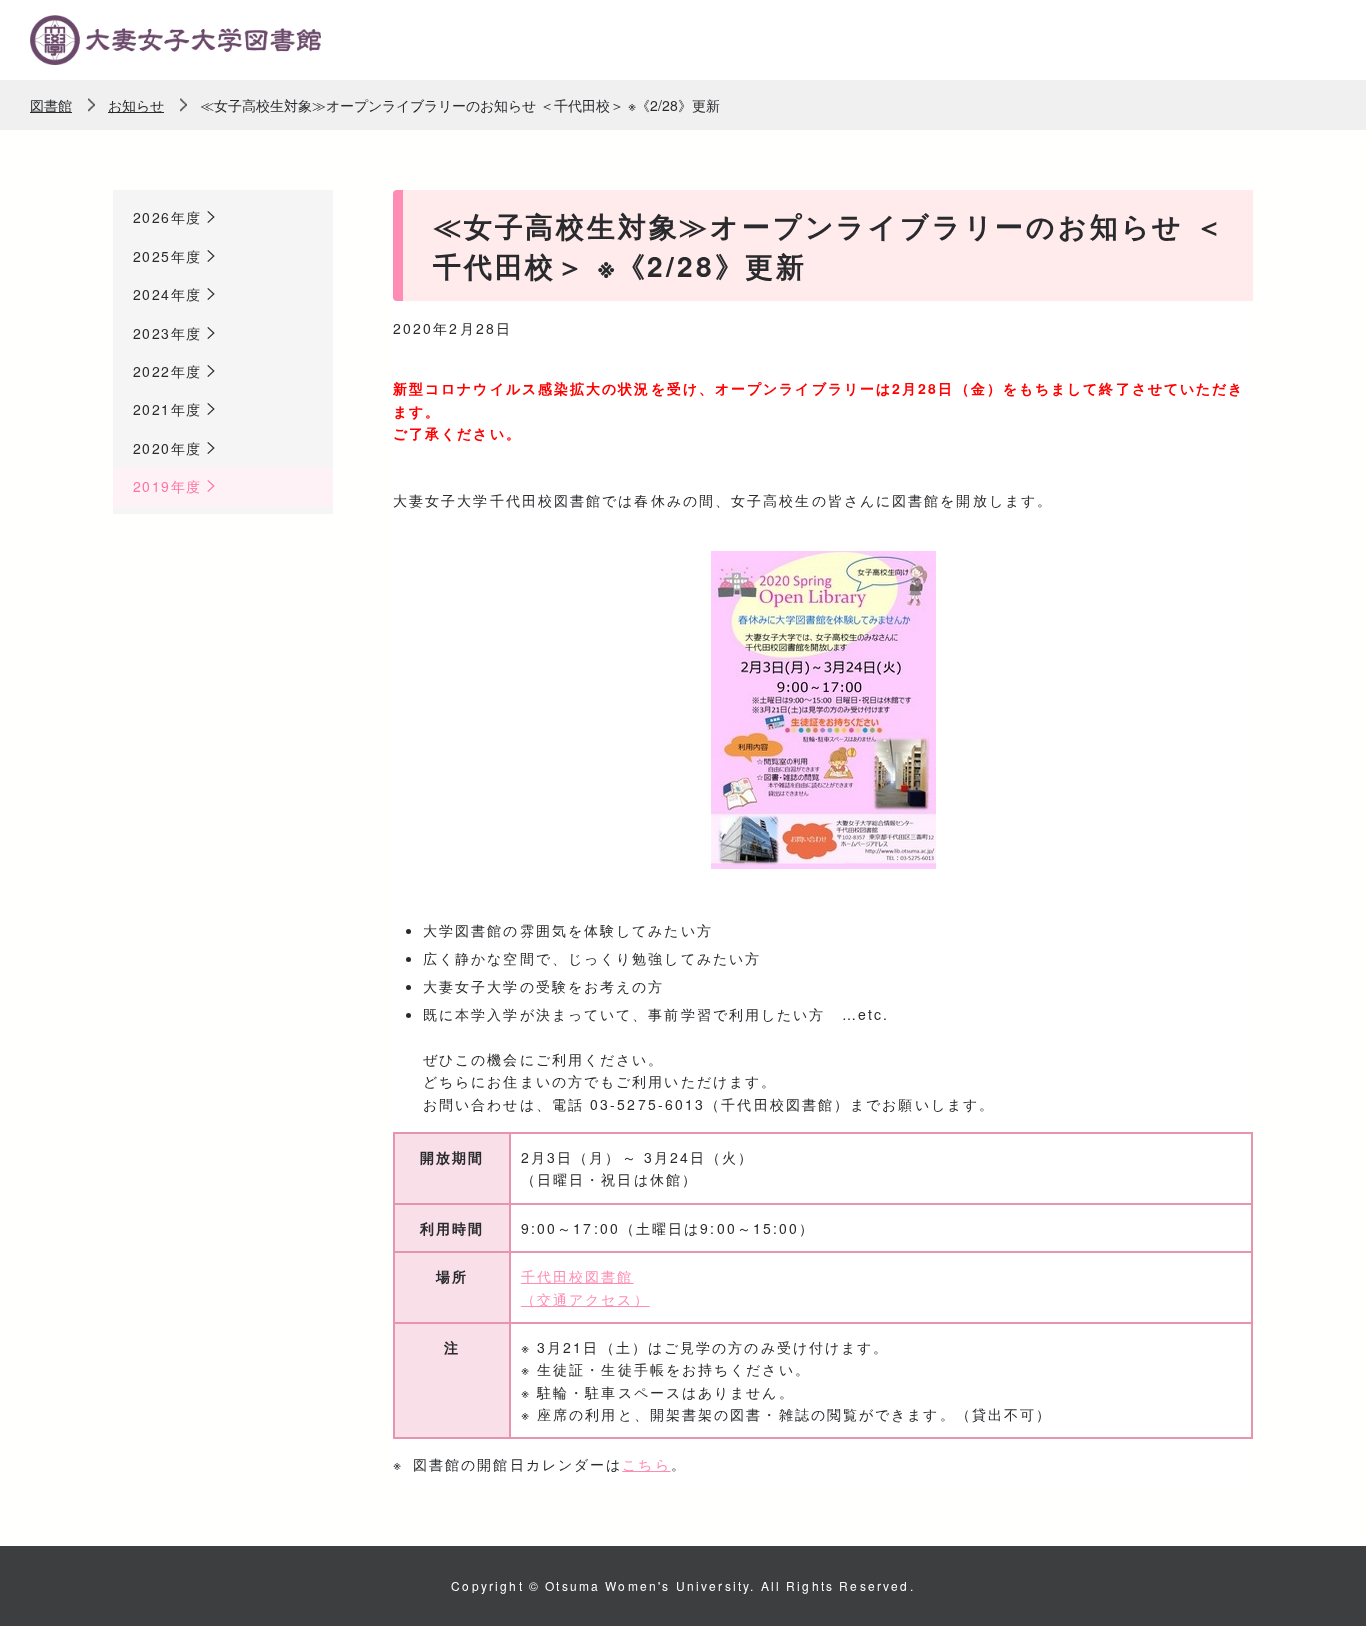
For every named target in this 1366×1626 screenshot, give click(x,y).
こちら (646, 1464)
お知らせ (136, 105)
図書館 (51, 105)
